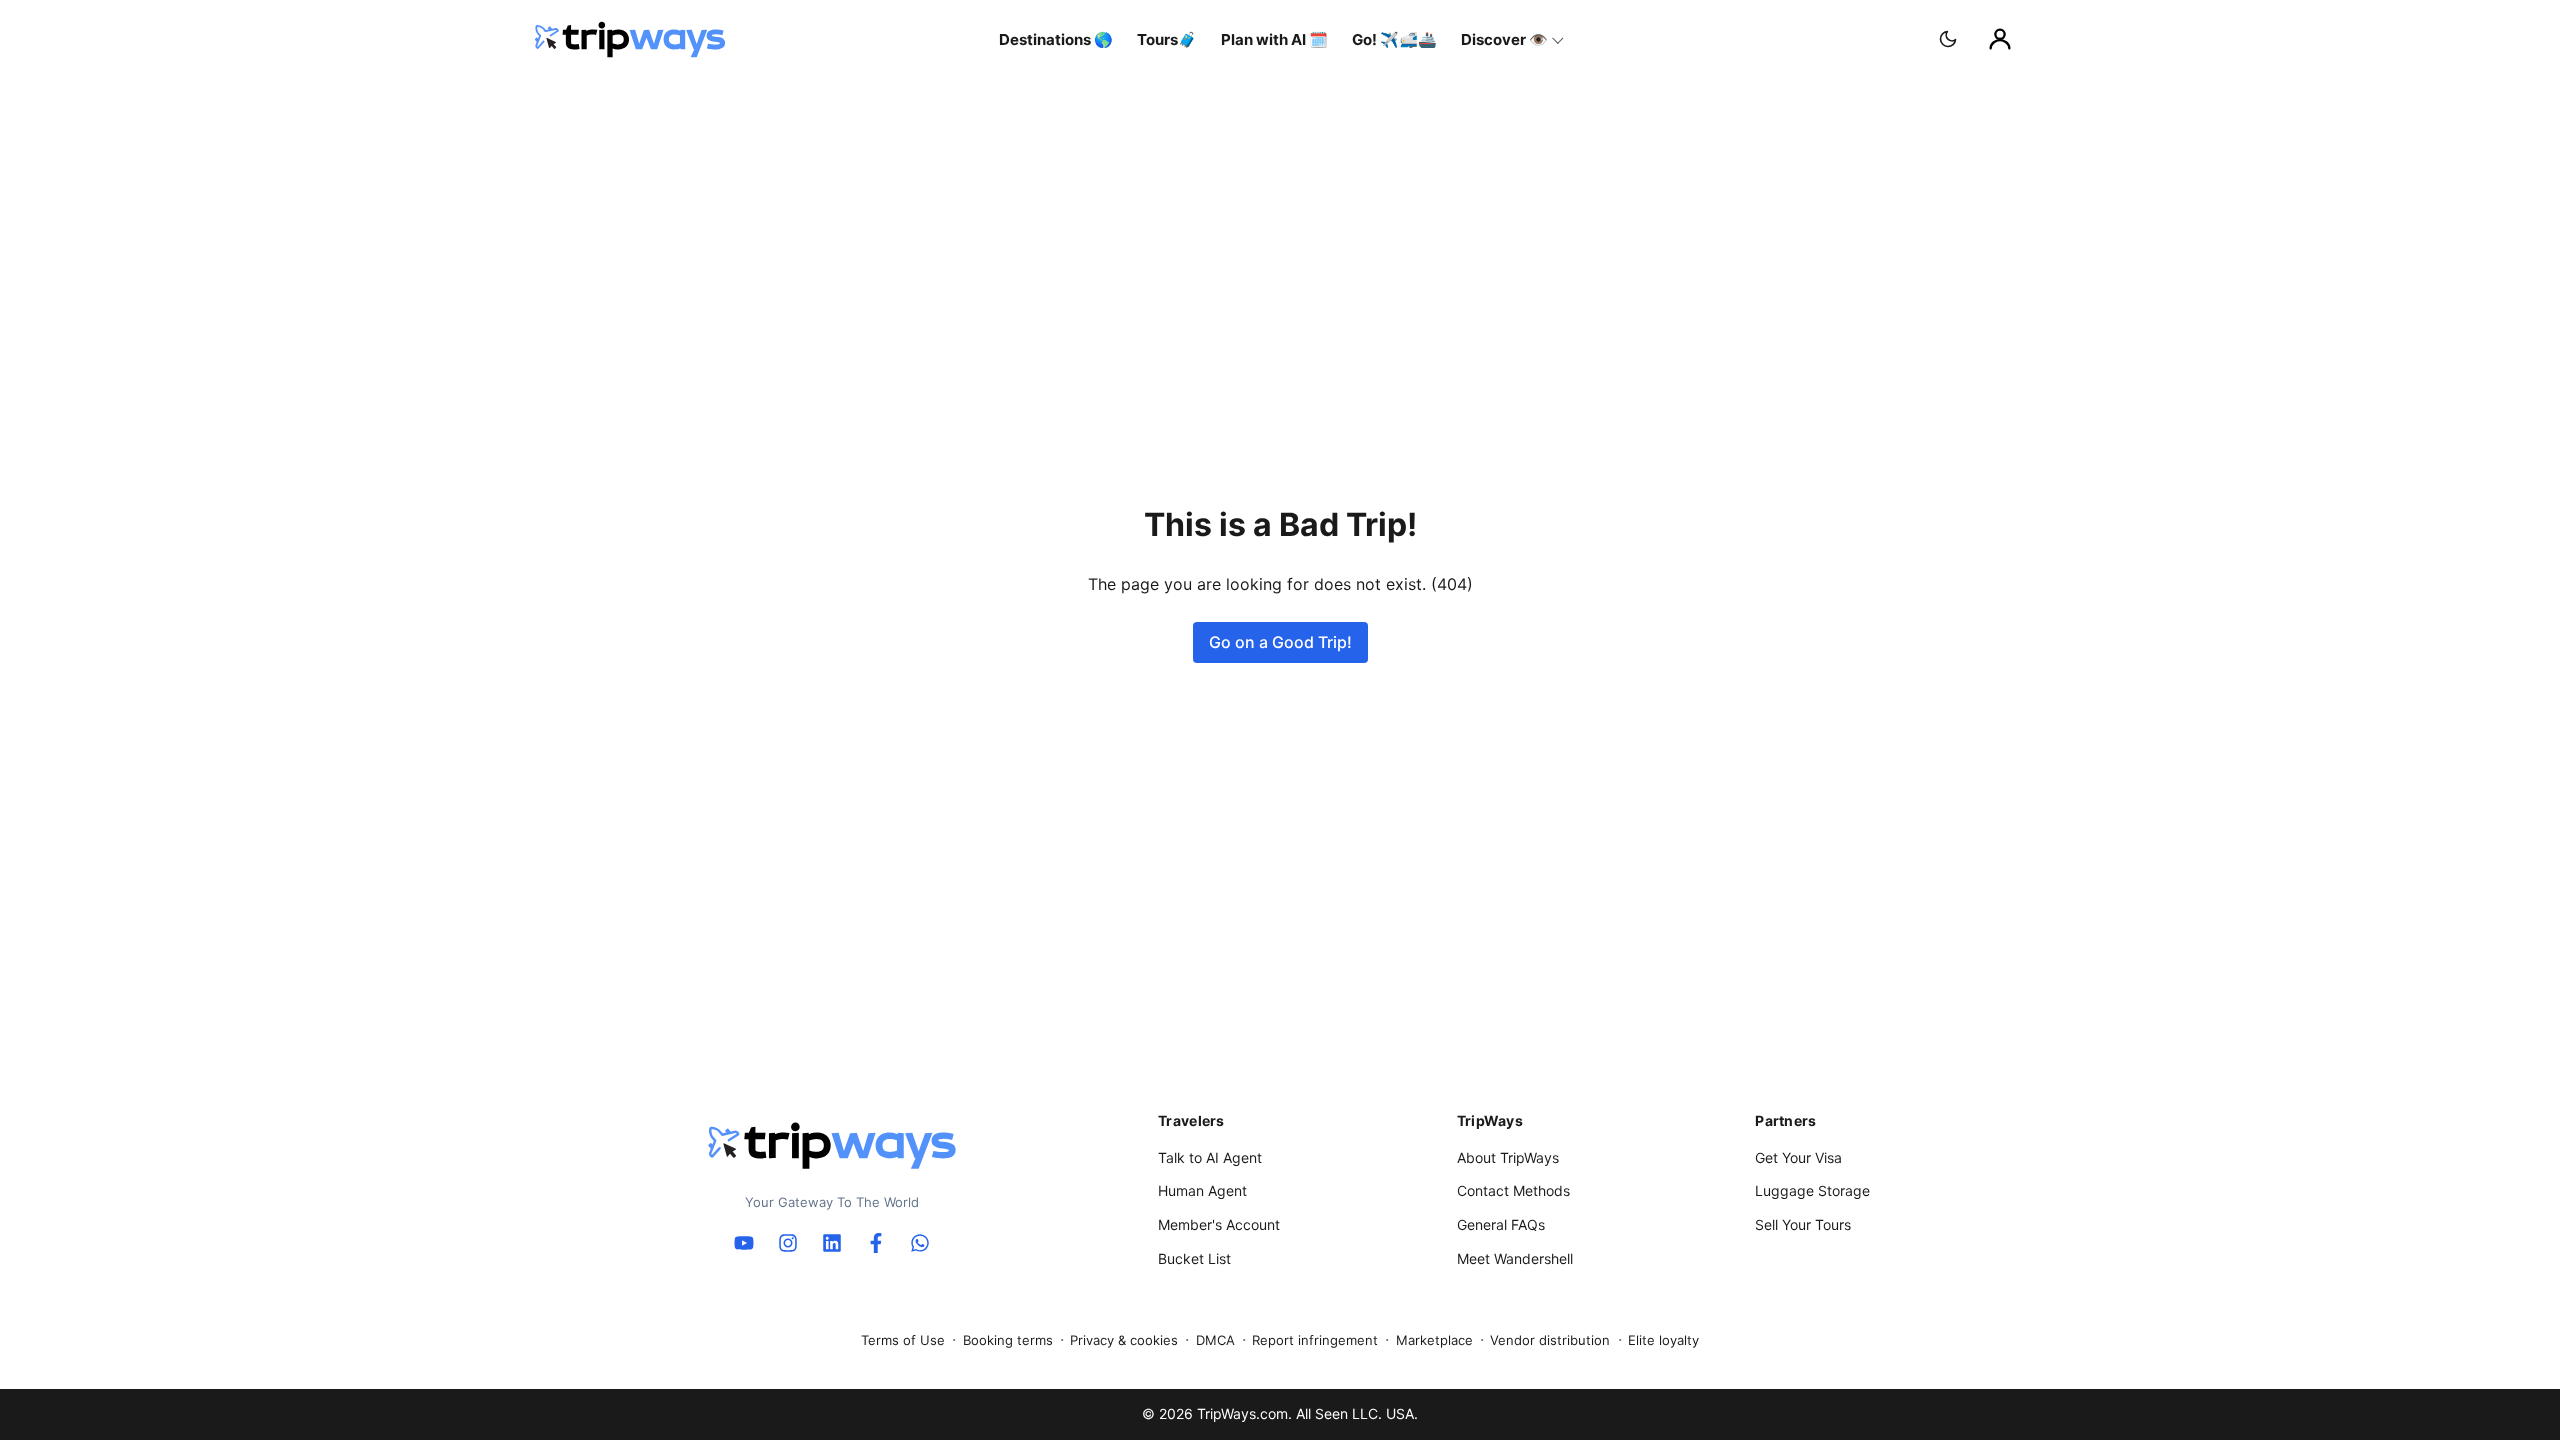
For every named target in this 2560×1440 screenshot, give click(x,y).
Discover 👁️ (1504, 39)
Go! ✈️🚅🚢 (1394, 39)
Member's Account (1219, 1224)
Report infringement (1315, 1340)
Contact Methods (1513, 1190)
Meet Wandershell (1515, 1258)
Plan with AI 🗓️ (1274, 39)
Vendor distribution (1550, 1340)
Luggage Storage (1812, 1190)
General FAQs (1501, 1224)
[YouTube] (744, 1243)
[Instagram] (788, 1243)
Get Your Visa (1798, 1157)
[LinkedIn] (832, 1243)
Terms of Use (903, 1340)
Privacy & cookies (1124, 1340)
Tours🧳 (1167, 39)
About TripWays (1508, 1157)
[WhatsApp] (920, 1243)
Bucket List (1194, 1258)
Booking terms (1008, 1340)
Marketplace (1434, 1340)
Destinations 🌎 (1056, 39)
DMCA (1215, 1340)
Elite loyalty (1663, 1340)
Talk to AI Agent (1210, 1157)
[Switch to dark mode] (1948, 39)
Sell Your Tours (1803, 1224)
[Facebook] (876, 1243)
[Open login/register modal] (2000, 39)
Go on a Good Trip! (1280, 642)
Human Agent (1202, 1190)
